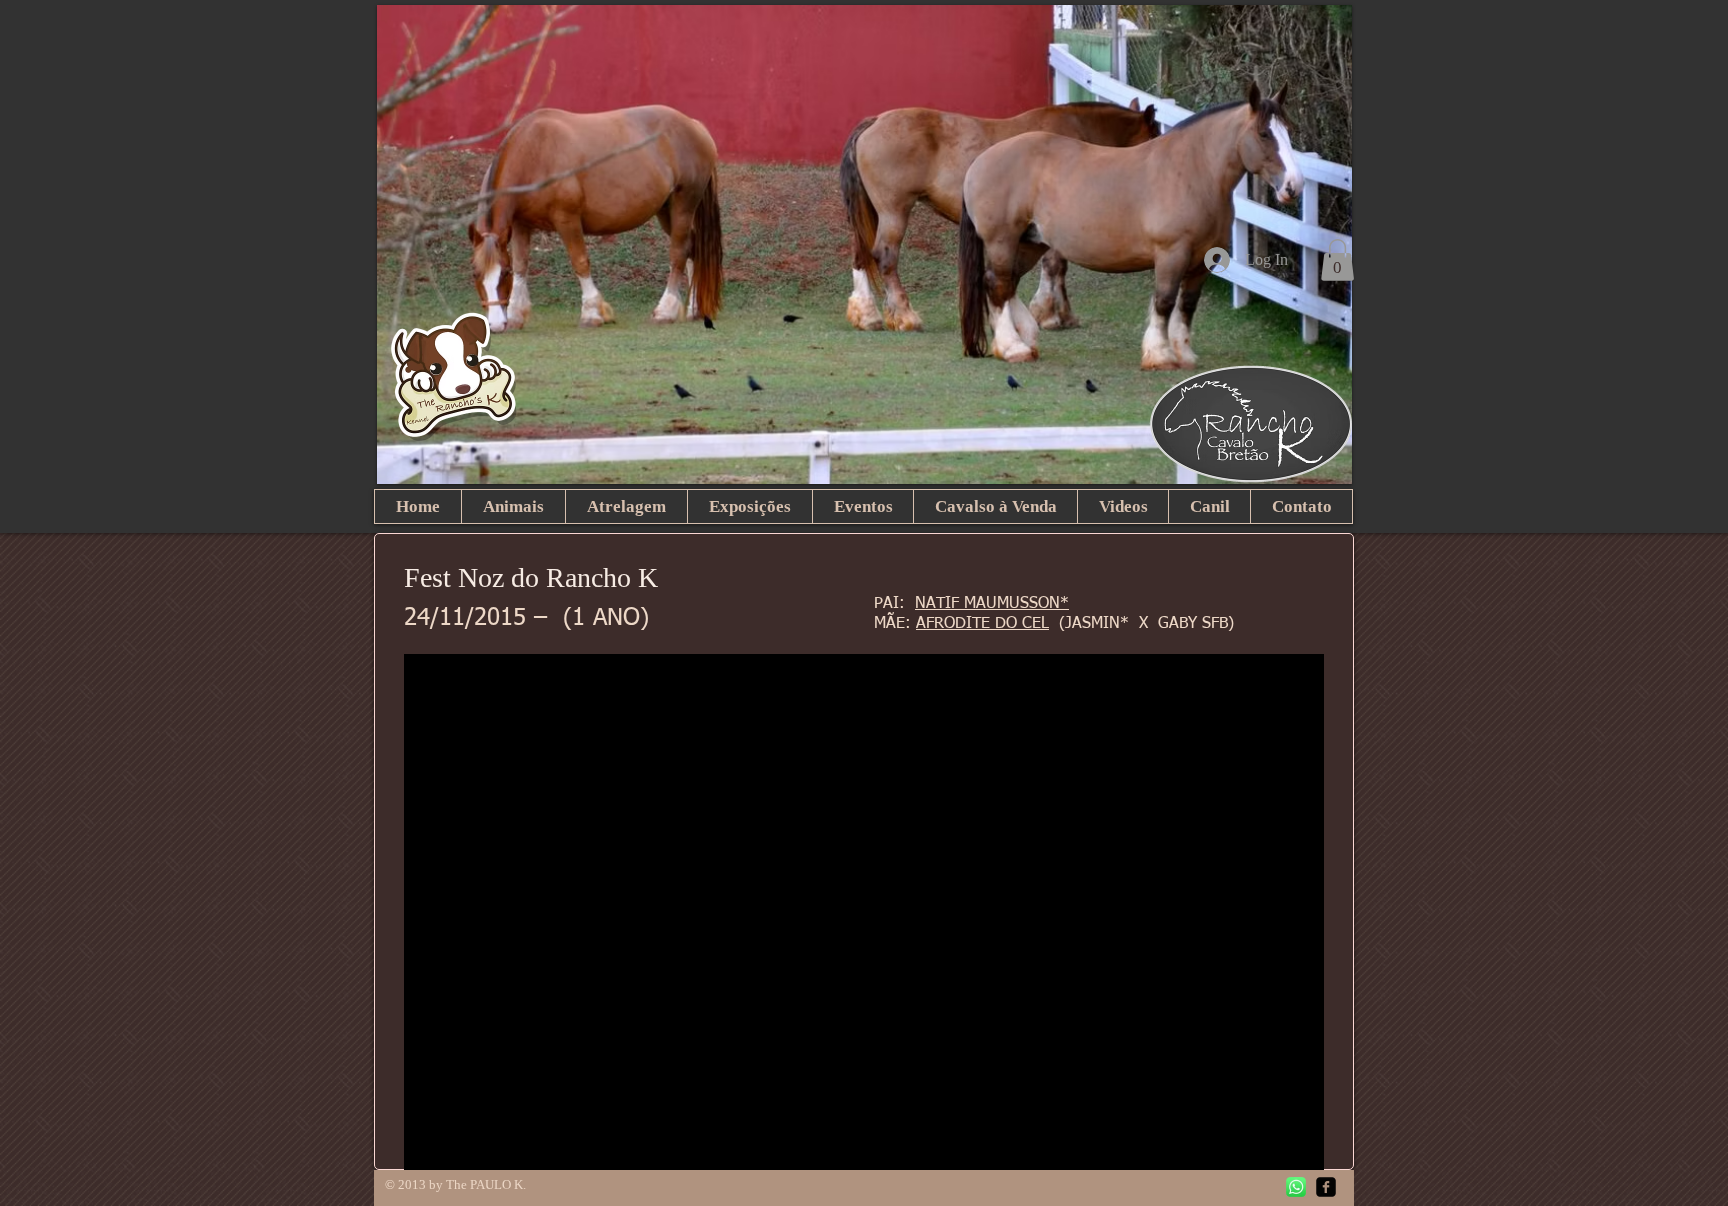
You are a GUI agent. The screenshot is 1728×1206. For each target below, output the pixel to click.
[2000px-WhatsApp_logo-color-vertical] (1296, 1187)
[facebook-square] (1326, 1187)
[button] (1337, 260)
